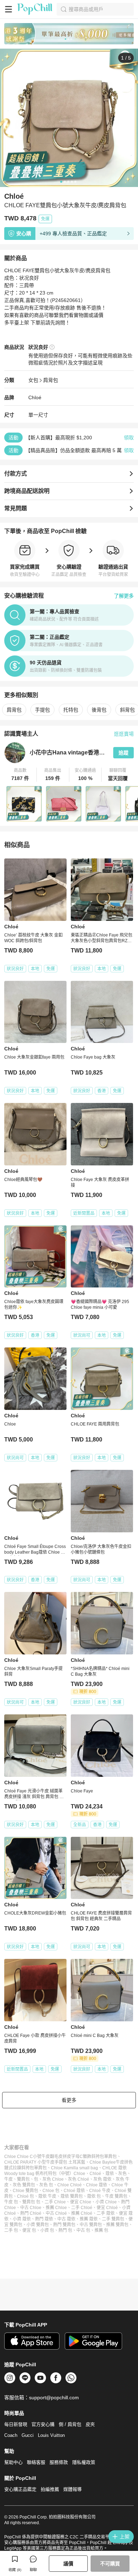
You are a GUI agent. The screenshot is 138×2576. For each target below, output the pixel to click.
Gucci (28, 2435)
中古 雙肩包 (91, 2225)
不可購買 (110, 2564)
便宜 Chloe (81, 2202)
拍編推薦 (50, 2489)
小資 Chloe (106, 2202)
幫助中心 (13, 2462)
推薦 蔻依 (89, 2219)
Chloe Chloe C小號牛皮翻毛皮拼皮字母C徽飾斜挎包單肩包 (61, 2157)
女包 (33, 380)
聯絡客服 (36, 2462)
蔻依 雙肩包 (72, 2196)
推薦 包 (101, 2230)
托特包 (71, 710)
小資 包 (47, 2230)
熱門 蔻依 (44, 2219)
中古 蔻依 (66, 2219)
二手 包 (11, 2230)
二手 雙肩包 (113, 2219)
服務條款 (59, 2462)
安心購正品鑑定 (20, 2489)
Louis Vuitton (51, 2435)
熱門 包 (65, 2230)
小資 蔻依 (22, 2219)
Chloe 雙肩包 (25, 2191)
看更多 (69, 2100)
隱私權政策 (84, 2462)
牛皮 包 (11, 2202)
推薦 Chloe (56, 2208)
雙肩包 (23, 2179)
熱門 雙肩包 (64, 2225)
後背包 (99, 710)
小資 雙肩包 (38, 2225)
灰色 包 (46, 2185)
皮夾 (90, 2424)
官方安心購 (43, 2424)
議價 (68, 2564)
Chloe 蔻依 (97, 2185)
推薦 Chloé (82, 2213)
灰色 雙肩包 (24, 2185)
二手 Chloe (55, 2202)
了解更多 (124, 596)
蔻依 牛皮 (47, 2196)
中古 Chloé (56, 2213)
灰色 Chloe (53, 2179)
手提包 (42, 710)
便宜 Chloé (107, 2208)
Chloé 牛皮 (100, 2191)
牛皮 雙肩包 (116, 2196)
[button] (21, 775)
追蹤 (123, 753)
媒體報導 (73, 2489)
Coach (11, 2435)
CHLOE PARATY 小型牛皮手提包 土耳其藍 (45, 2162)
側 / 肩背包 (70, 2424)
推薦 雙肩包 (117, 2225)
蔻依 (110, 2174)
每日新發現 (16, 2424)
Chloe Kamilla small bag (74, 2168)
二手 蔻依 (106, 2213)
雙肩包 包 (31, 2202)
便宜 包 (29, 2230)
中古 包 (83, 2230)
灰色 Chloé (79, 2179)
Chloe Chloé (70, 2185)
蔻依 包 (94, 2196)
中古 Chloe (31, 2208)
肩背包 (51, 380)
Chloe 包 (51, 2191)
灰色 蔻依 (102, 2179)
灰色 (122, 2174)
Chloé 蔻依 (74, 2191)
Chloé (35, 397)
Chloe (79, 2174)
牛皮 (8, 2179)
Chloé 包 (25, 2196)
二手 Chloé (82, 2208)
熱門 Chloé (31, 2213)
